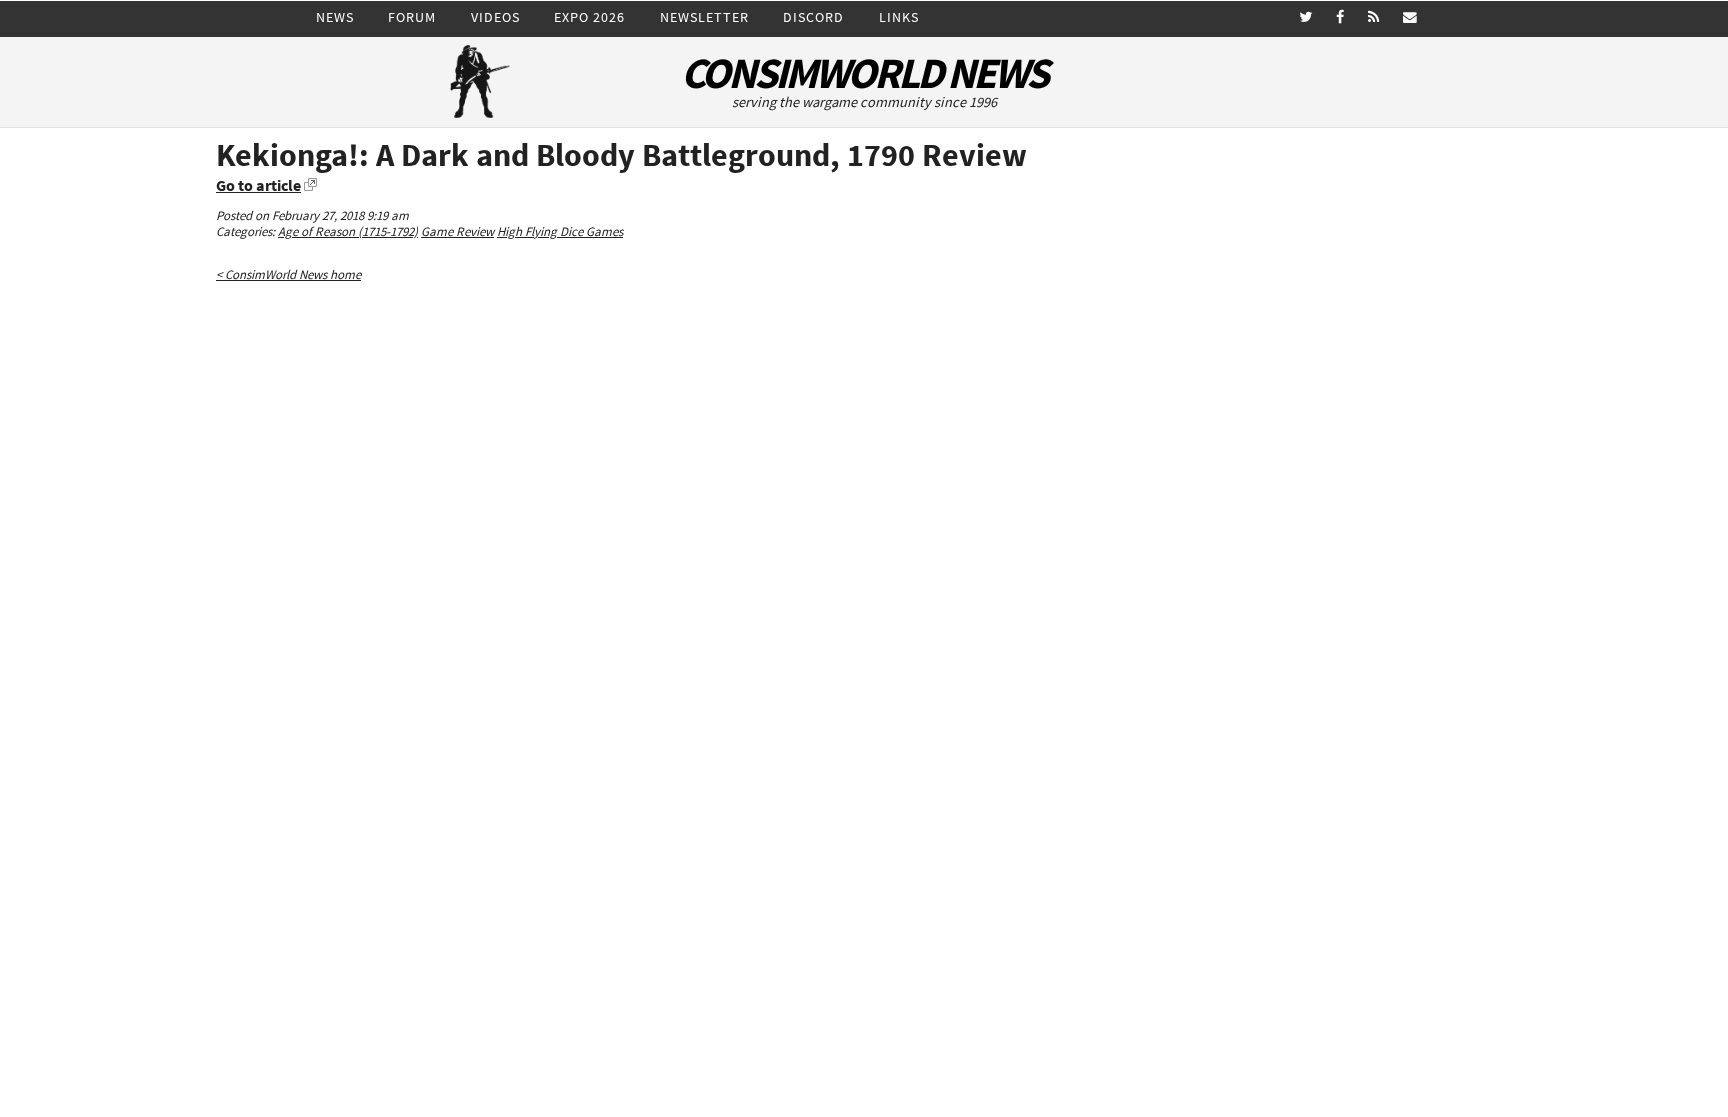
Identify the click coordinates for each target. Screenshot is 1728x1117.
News (335, 17)
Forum (412, 17)
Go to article (258, 185)
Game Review (457, 231)
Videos (495, 17)
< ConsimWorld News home (288, 274)
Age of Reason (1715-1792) (348, 231)
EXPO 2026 (589, 17)
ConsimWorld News (864, 73)
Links (899, 17)
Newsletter (704, 17)
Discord (813, 17)
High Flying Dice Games (560, 231)
